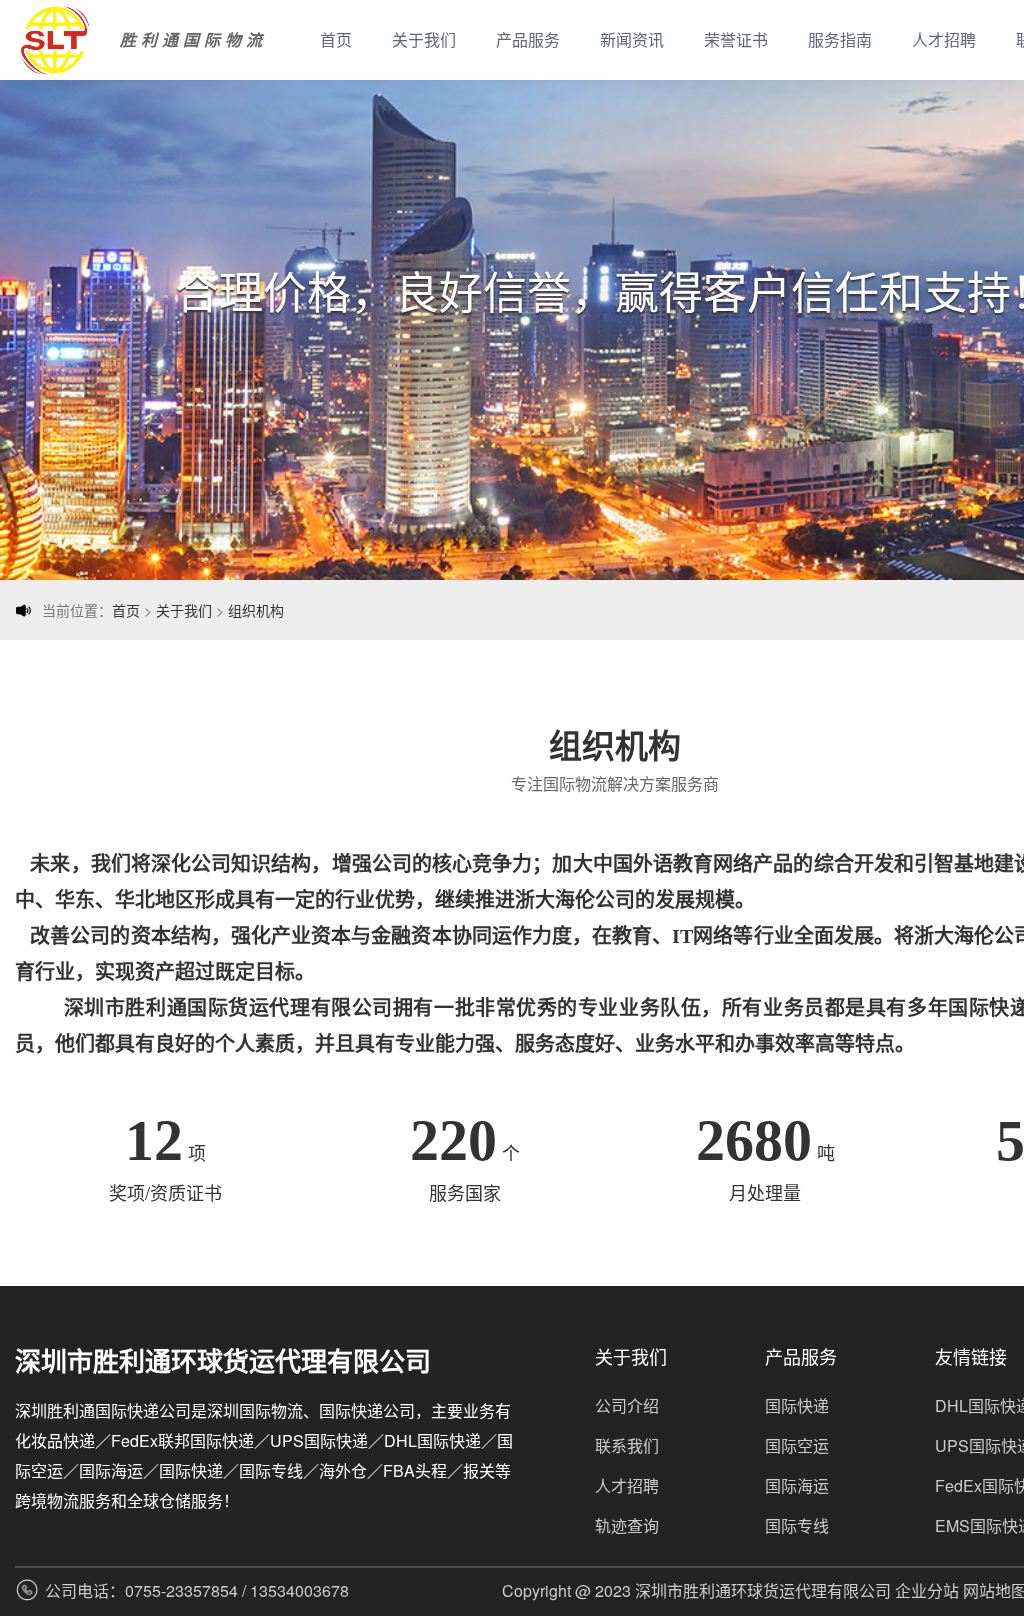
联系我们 (627, 1445)
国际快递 (797, 1405)
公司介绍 (627, 1405)
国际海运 (797, 1485)
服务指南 (840, 39)
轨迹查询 (627, 1525)
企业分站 (927, 1590)
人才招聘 (944, 39)
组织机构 (256, 610)
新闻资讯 (632, 39)
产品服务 (528, 39)
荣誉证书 (736, 39)
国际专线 (797, 1525)
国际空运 (797, 1445)
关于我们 (424, 39)
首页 (336, 39)
